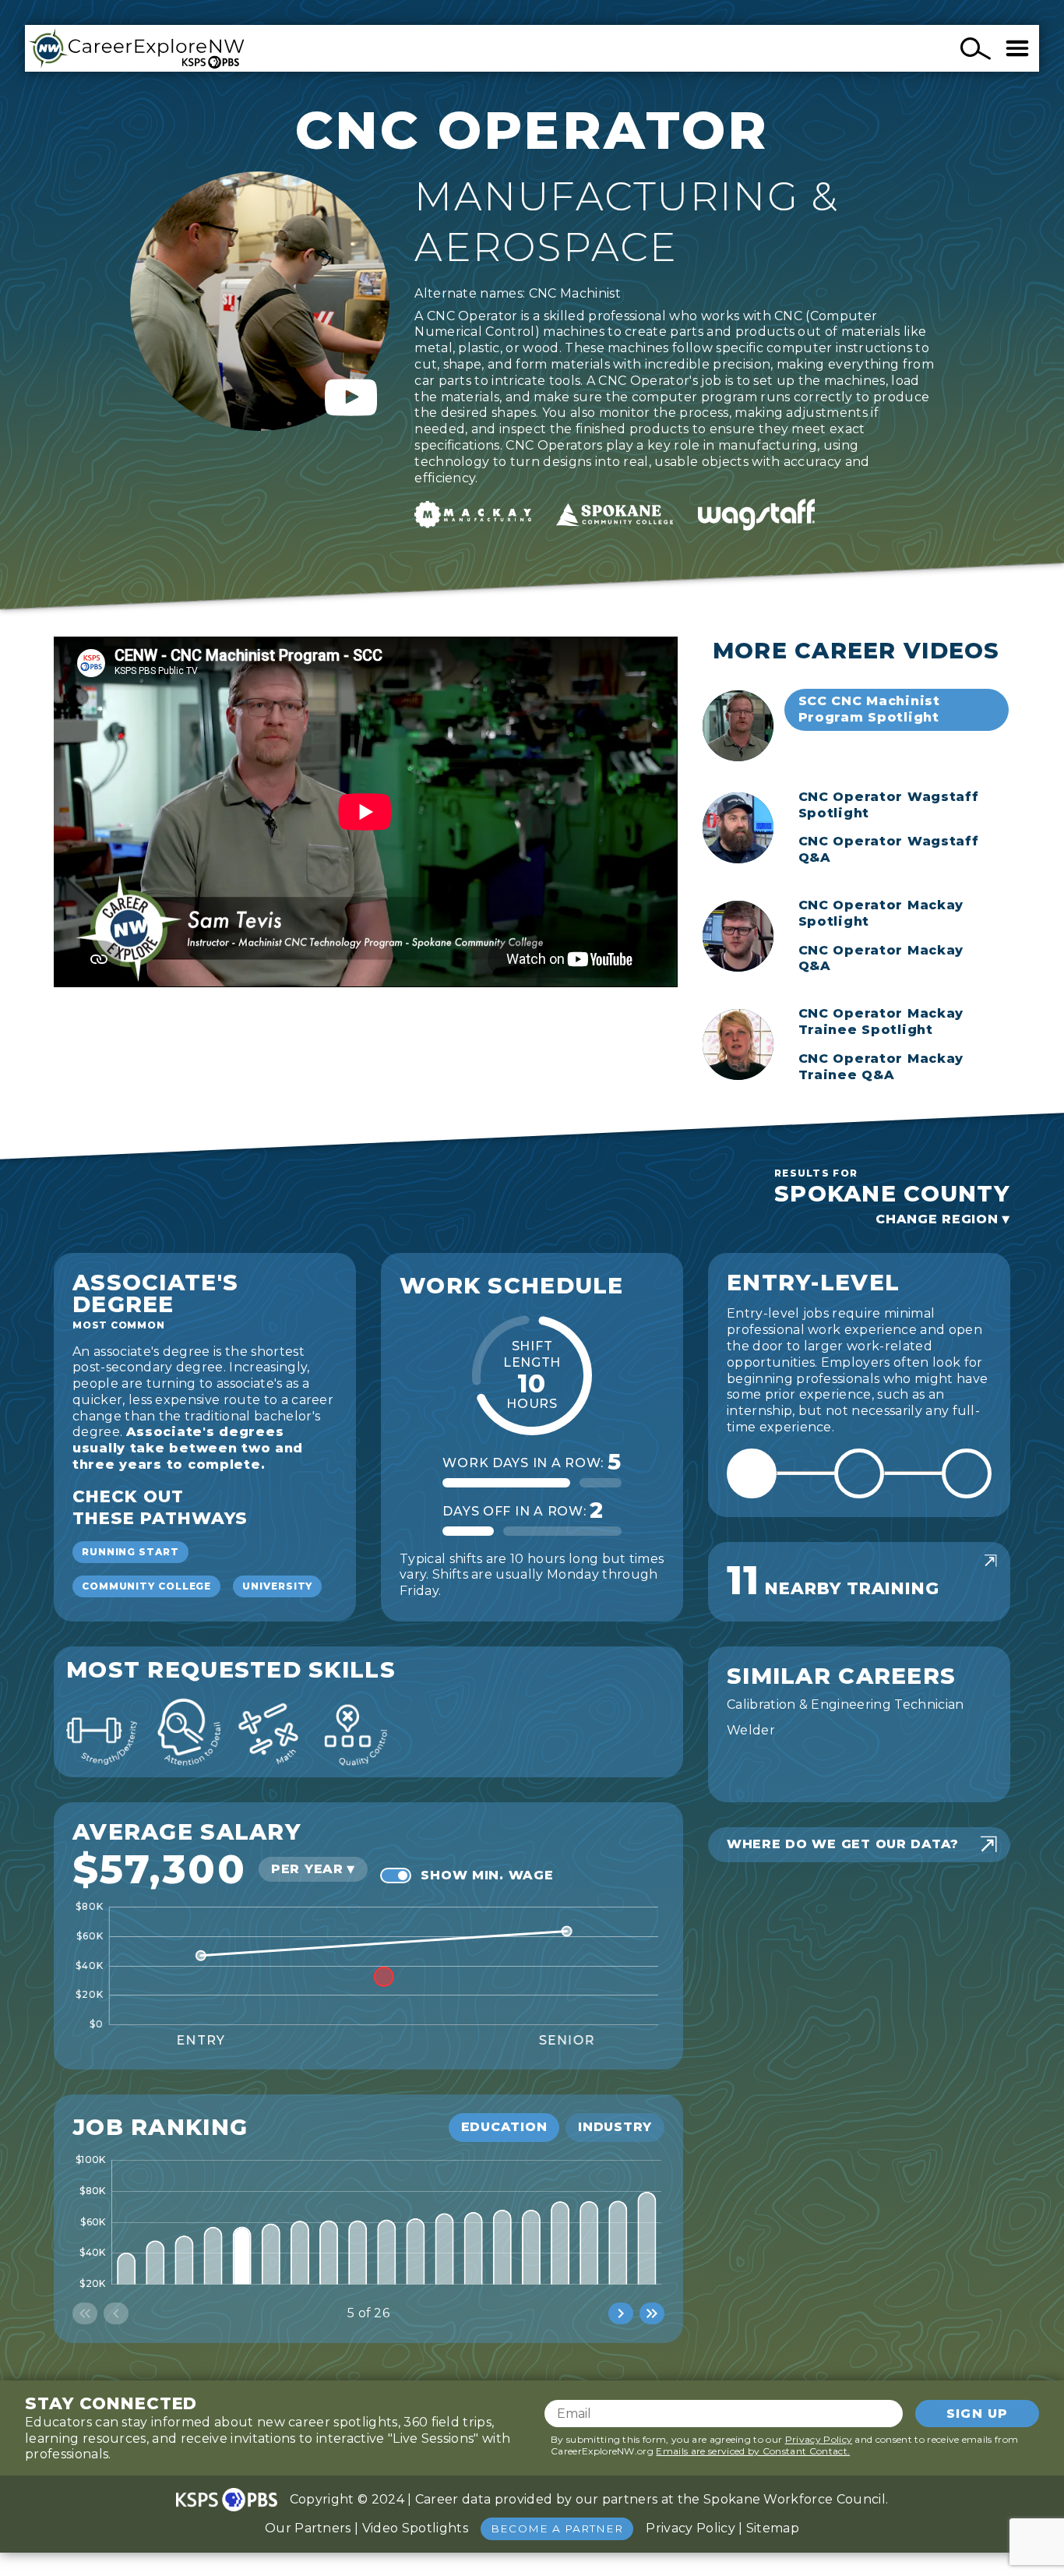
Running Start (130, 1552)
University (277, 1586)
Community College (146, 1586)
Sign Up (977, 2414)
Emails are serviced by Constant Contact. (753, 2451)
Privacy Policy (819, 2439)
